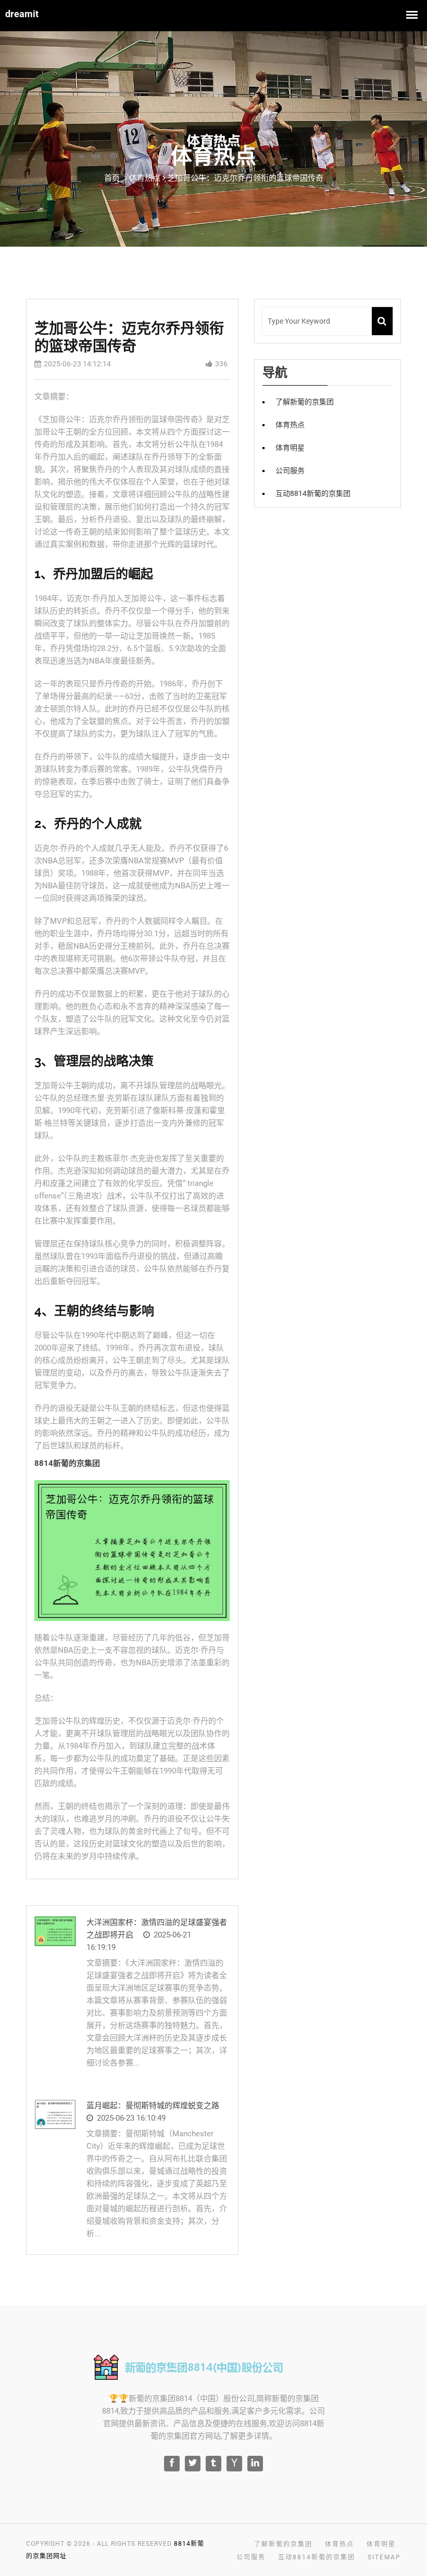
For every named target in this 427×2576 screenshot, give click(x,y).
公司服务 (290, 470)
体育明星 (290, 448)
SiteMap (384, 2557)
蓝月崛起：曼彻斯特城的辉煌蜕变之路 (153, 2106)
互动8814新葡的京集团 (313, 493)
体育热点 (290, 425)
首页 (112, 178)
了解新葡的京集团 (305, 402)
